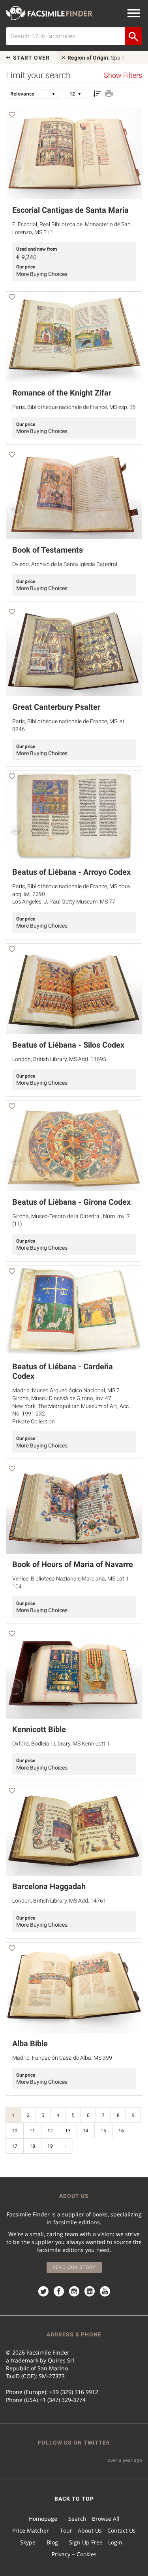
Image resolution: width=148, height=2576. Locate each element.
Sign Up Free (86, 2542)
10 (15, 2131)
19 (50, 2146)
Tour (66, 2530)
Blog (52, 2542)
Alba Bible (30, 2044)
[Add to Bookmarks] (12, 116)
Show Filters (123, 75)
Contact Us (122, 2530)
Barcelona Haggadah (49, 1886)
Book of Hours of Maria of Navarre (73, 1564)
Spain (96, 58)
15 (103, 2131)
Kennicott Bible (39, 1729)
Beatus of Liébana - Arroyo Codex (71, 872)
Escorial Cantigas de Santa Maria (70, 210)
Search (77, 2519)
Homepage (43, 2519)
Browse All (106, 2519)
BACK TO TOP (74, 2499)
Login (115, 2542)
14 (86, 2131)
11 (32, 2131)
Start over (31, 58)
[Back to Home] (49, 13)
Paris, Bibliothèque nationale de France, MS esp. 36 (74, 407)
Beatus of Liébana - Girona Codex (71, 1202)
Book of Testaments (48, 550)
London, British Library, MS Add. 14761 (59, 1901)
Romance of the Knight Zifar (62, 393)
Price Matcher (31, 2530)
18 (32, 2146)
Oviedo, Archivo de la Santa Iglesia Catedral (65, 564)
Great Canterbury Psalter (56, 707)
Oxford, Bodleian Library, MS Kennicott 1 (61, 1744)
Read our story (74, 2267)
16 (121, 2131)
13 (68, 2131)
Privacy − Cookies (74, 2554)
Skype (28, 2542)
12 (50, 2131)
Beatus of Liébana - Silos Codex (68, 1045)
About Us (90, 2530)
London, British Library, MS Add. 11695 (59, 1059)
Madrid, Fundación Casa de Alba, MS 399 (62, 2058)
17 (15, 2146)
